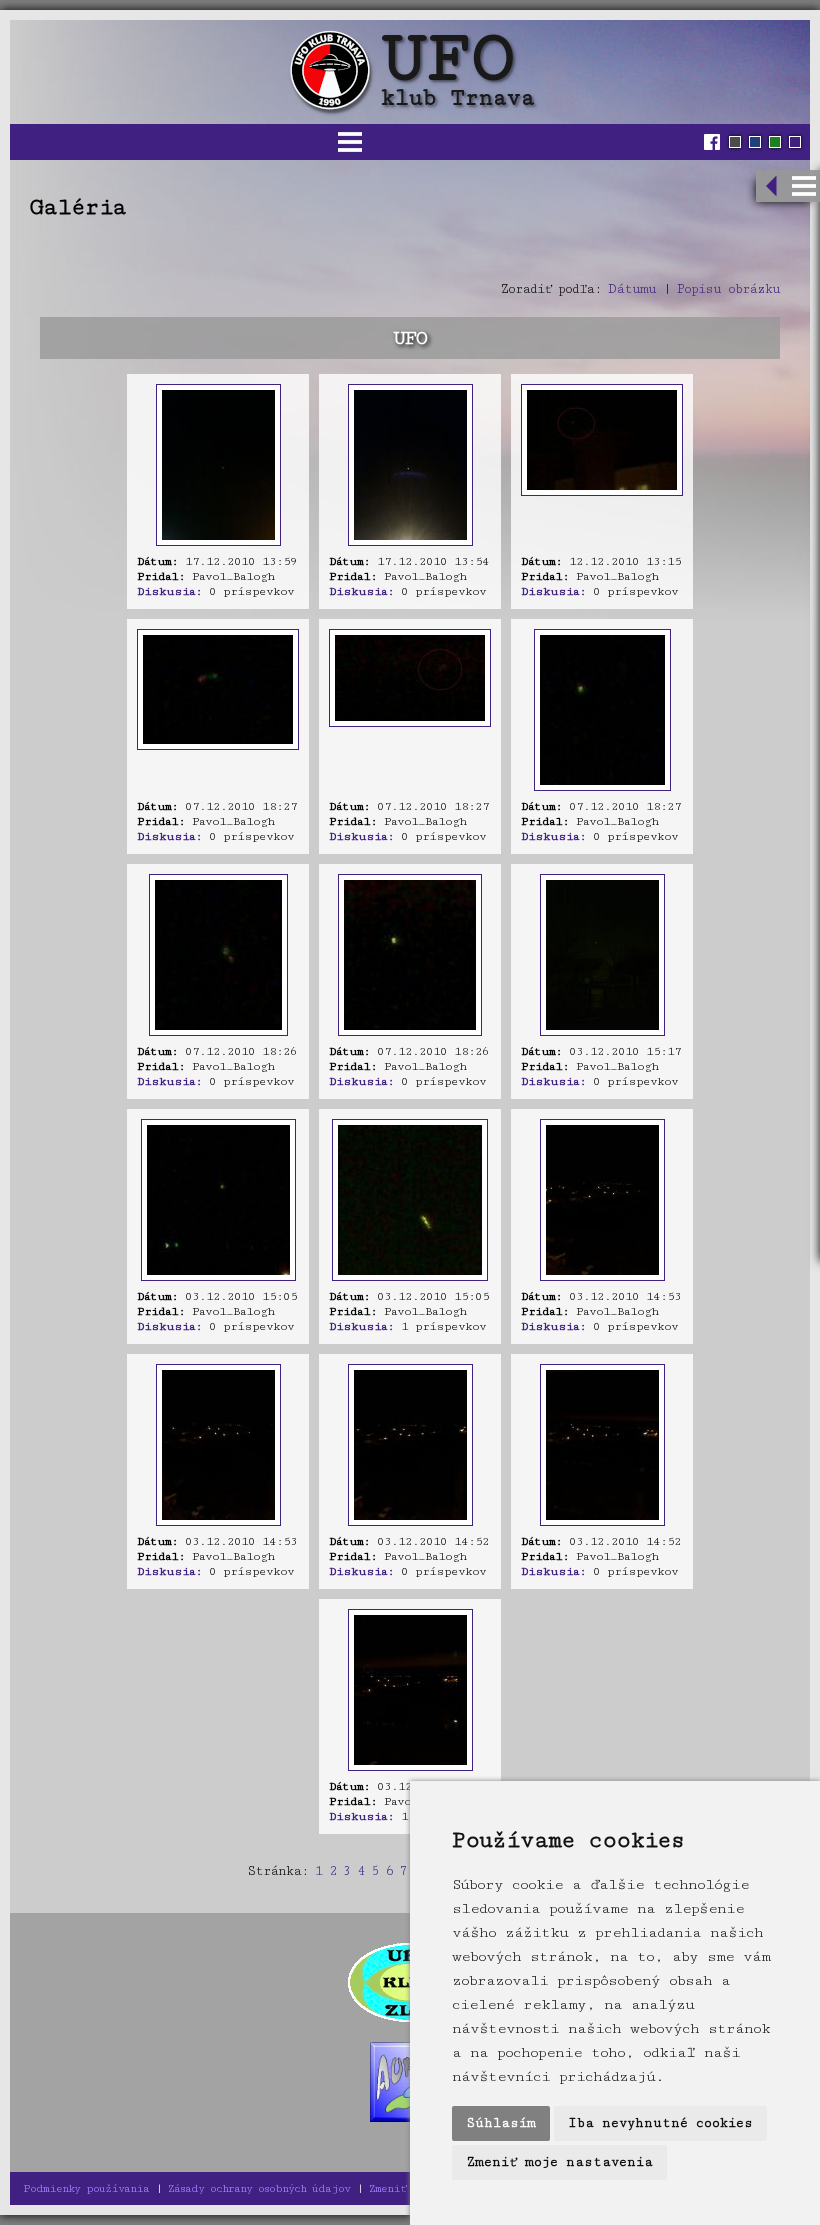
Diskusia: (169, 591)
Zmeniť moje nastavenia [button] (559, 2162)
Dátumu (632, 289)
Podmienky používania (86, 2188)
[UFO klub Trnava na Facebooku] (714, 142)
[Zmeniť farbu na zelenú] (775, 142)
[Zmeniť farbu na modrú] (755, 142)
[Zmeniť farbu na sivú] (735, 142)
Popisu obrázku (728, 289)
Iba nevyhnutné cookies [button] (660, 2123)
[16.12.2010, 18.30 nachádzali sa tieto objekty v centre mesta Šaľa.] (218, 542)
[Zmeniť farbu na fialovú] (795, 142)
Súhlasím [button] (501, 2123)
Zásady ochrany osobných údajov (259, 2188)
